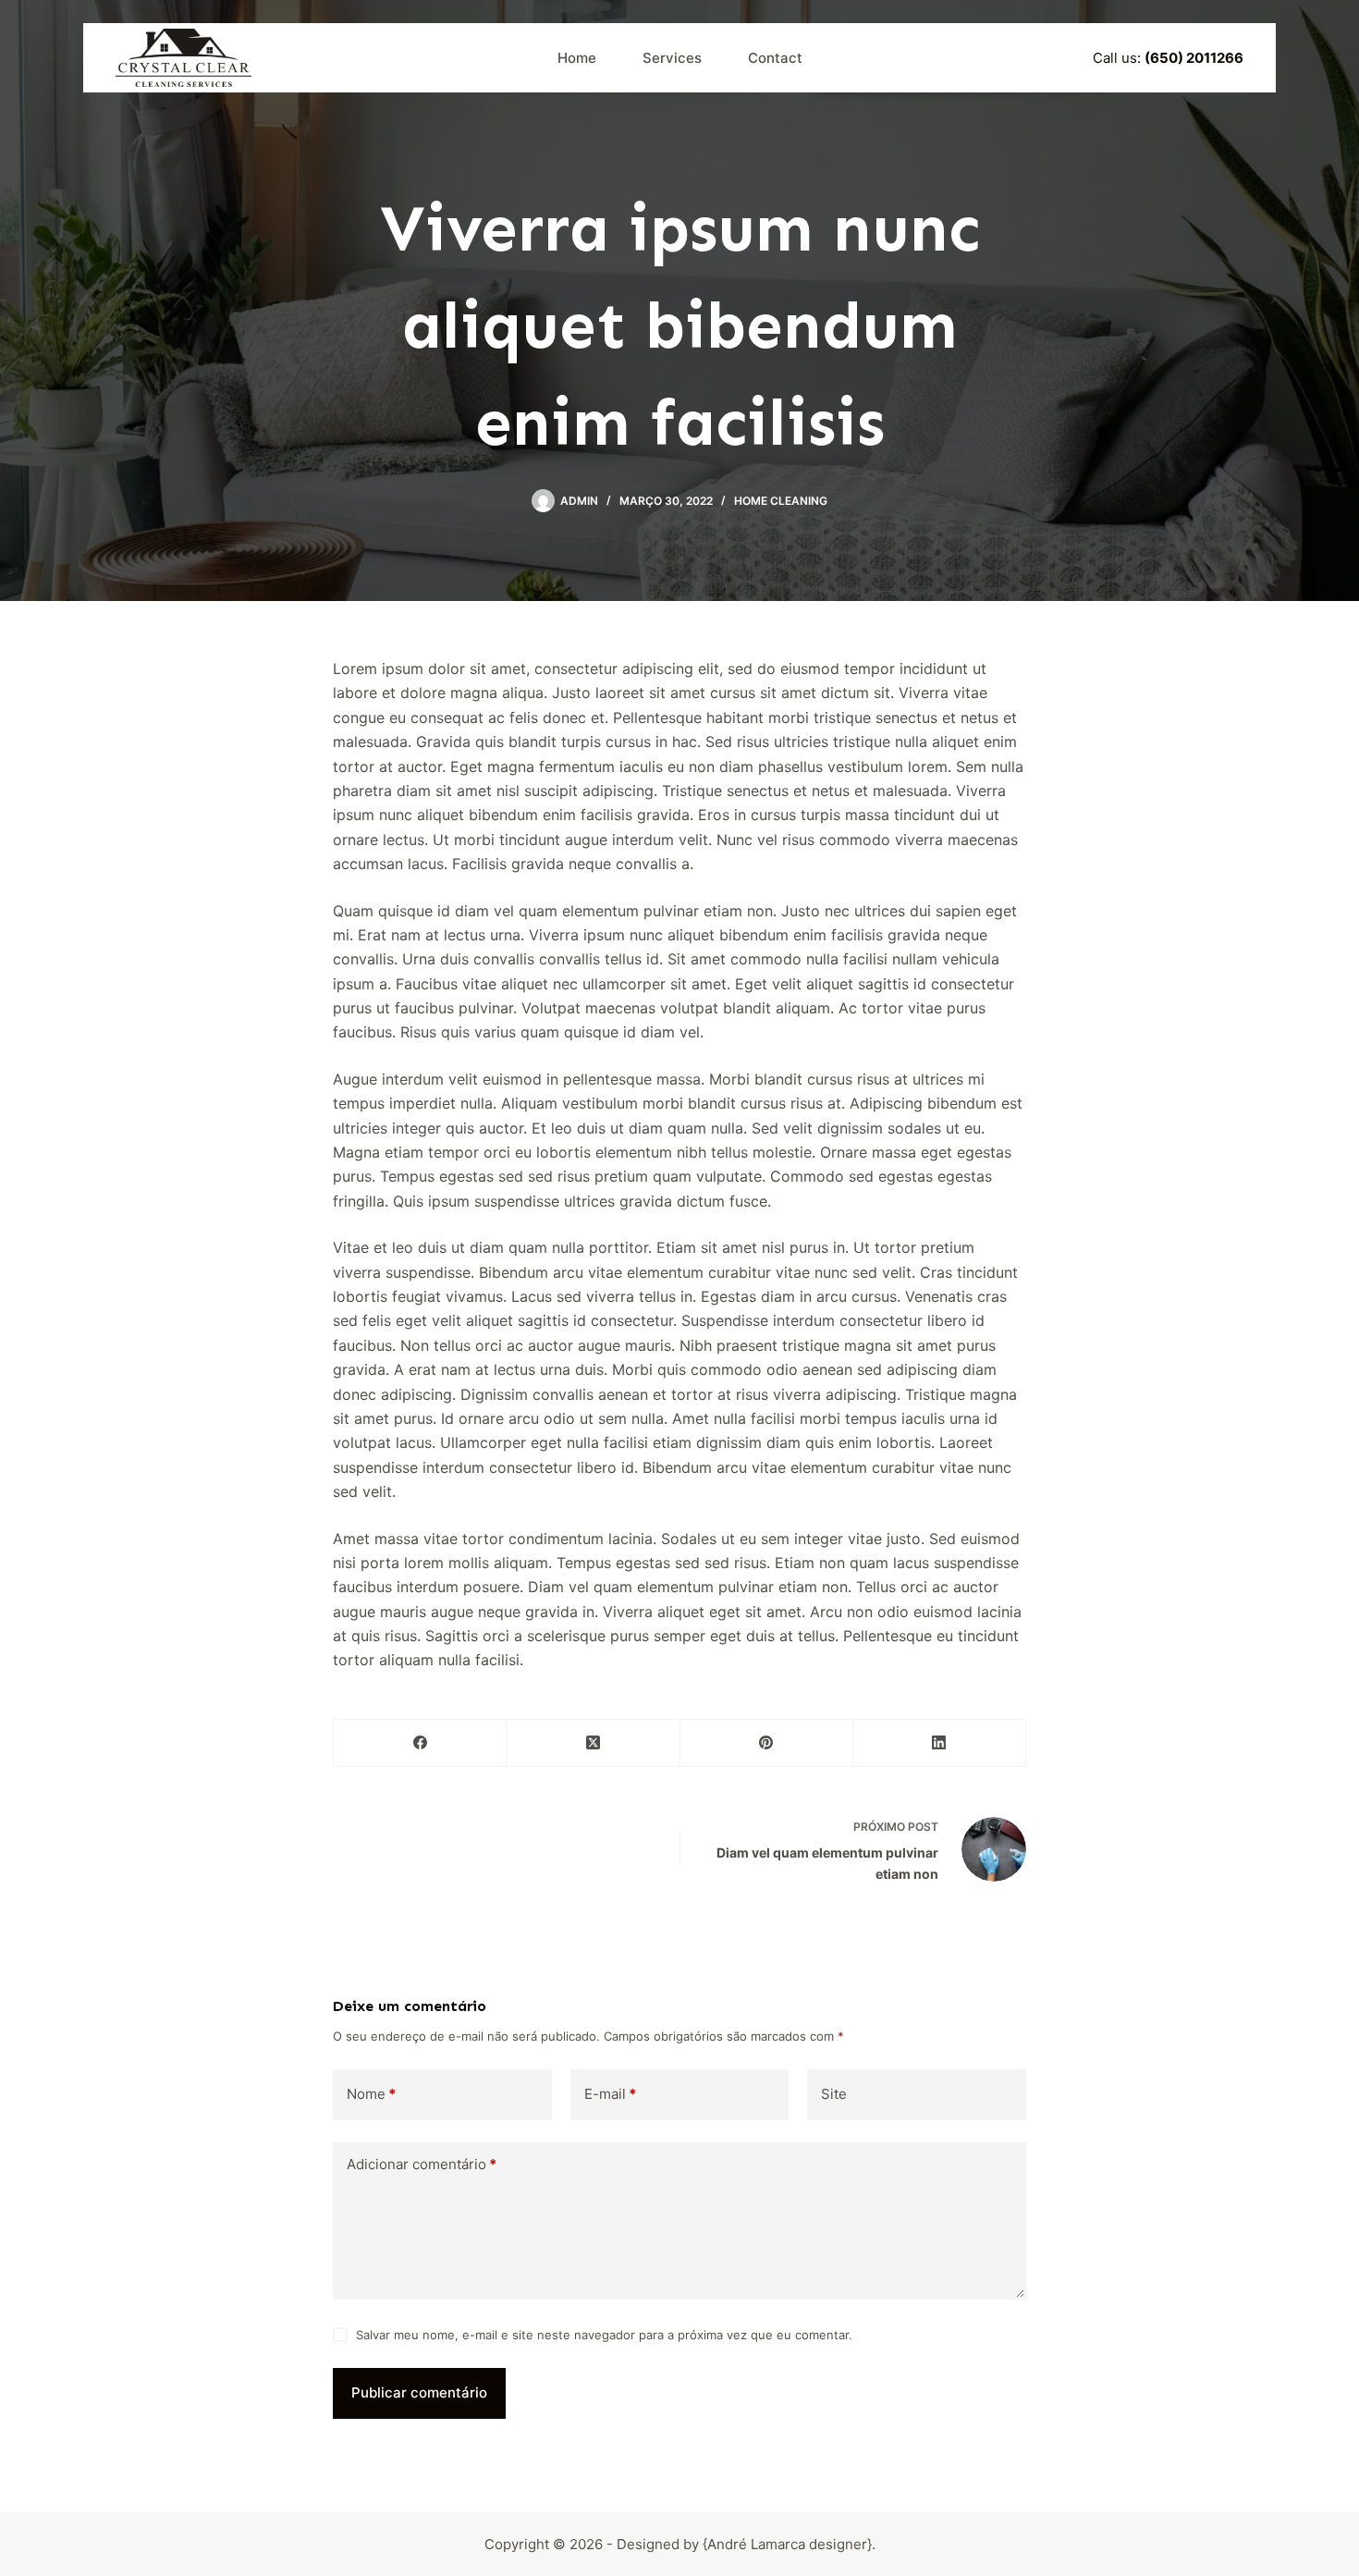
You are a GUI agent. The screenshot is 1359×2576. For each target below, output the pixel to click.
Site (834, 2094)
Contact (775, 58)
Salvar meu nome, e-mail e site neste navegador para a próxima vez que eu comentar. (604, 2335)
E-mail (610, 2094)
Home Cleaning (781, 501)
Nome (371, 2094)
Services (672, 58)
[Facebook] (420, 1743)
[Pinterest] (767, 1743)
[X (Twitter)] (593, 1743)
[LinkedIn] (940, 1743)
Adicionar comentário (422, 2164)
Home (577, 58)
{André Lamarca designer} (787, 2544)
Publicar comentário (419, 2392)
